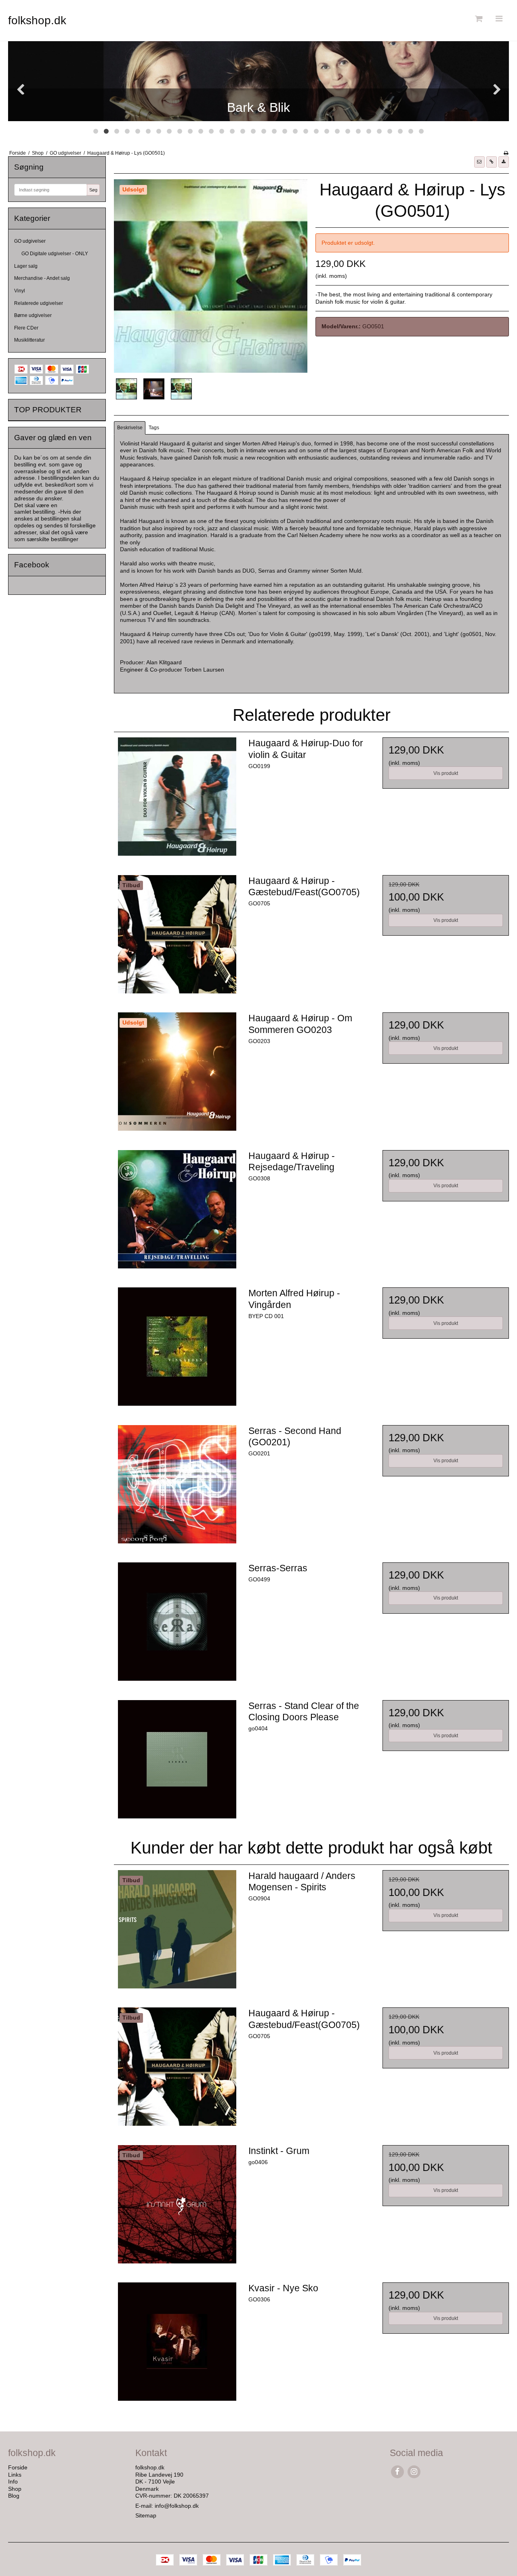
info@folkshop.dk (177, 2506)
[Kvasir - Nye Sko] (177, 2345)
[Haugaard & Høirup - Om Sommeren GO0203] (177, 1075)
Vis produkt (446, 773)
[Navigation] (499, 19)
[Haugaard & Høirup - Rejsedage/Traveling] (177, 1213)
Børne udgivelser (33, 315)
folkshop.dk (37, 20)
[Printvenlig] (506, 153)
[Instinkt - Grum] (177, 2208)
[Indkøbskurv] (478, 19)
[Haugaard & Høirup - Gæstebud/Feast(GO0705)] (177, 938)
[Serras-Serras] (177, 1625)
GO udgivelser (30, 241)
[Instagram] (414, 2472)
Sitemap (146, 2515)
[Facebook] (397, 2472)
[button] (479, 162)
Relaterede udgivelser (39, 303)
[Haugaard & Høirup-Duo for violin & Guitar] (177, 800)
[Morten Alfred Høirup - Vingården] (177, 1350)
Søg (93, 190)
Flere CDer (26, 328)
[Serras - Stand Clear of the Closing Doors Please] (177, 1763)
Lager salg (26, 266)
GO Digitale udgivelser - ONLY (55, 254)
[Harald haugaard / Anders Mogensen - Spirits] (177, 1933)
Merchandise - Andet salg (42, 278)
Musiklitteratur (29, 340)
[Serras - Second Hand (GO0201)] (177, 1488)
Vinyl (20, 291)
